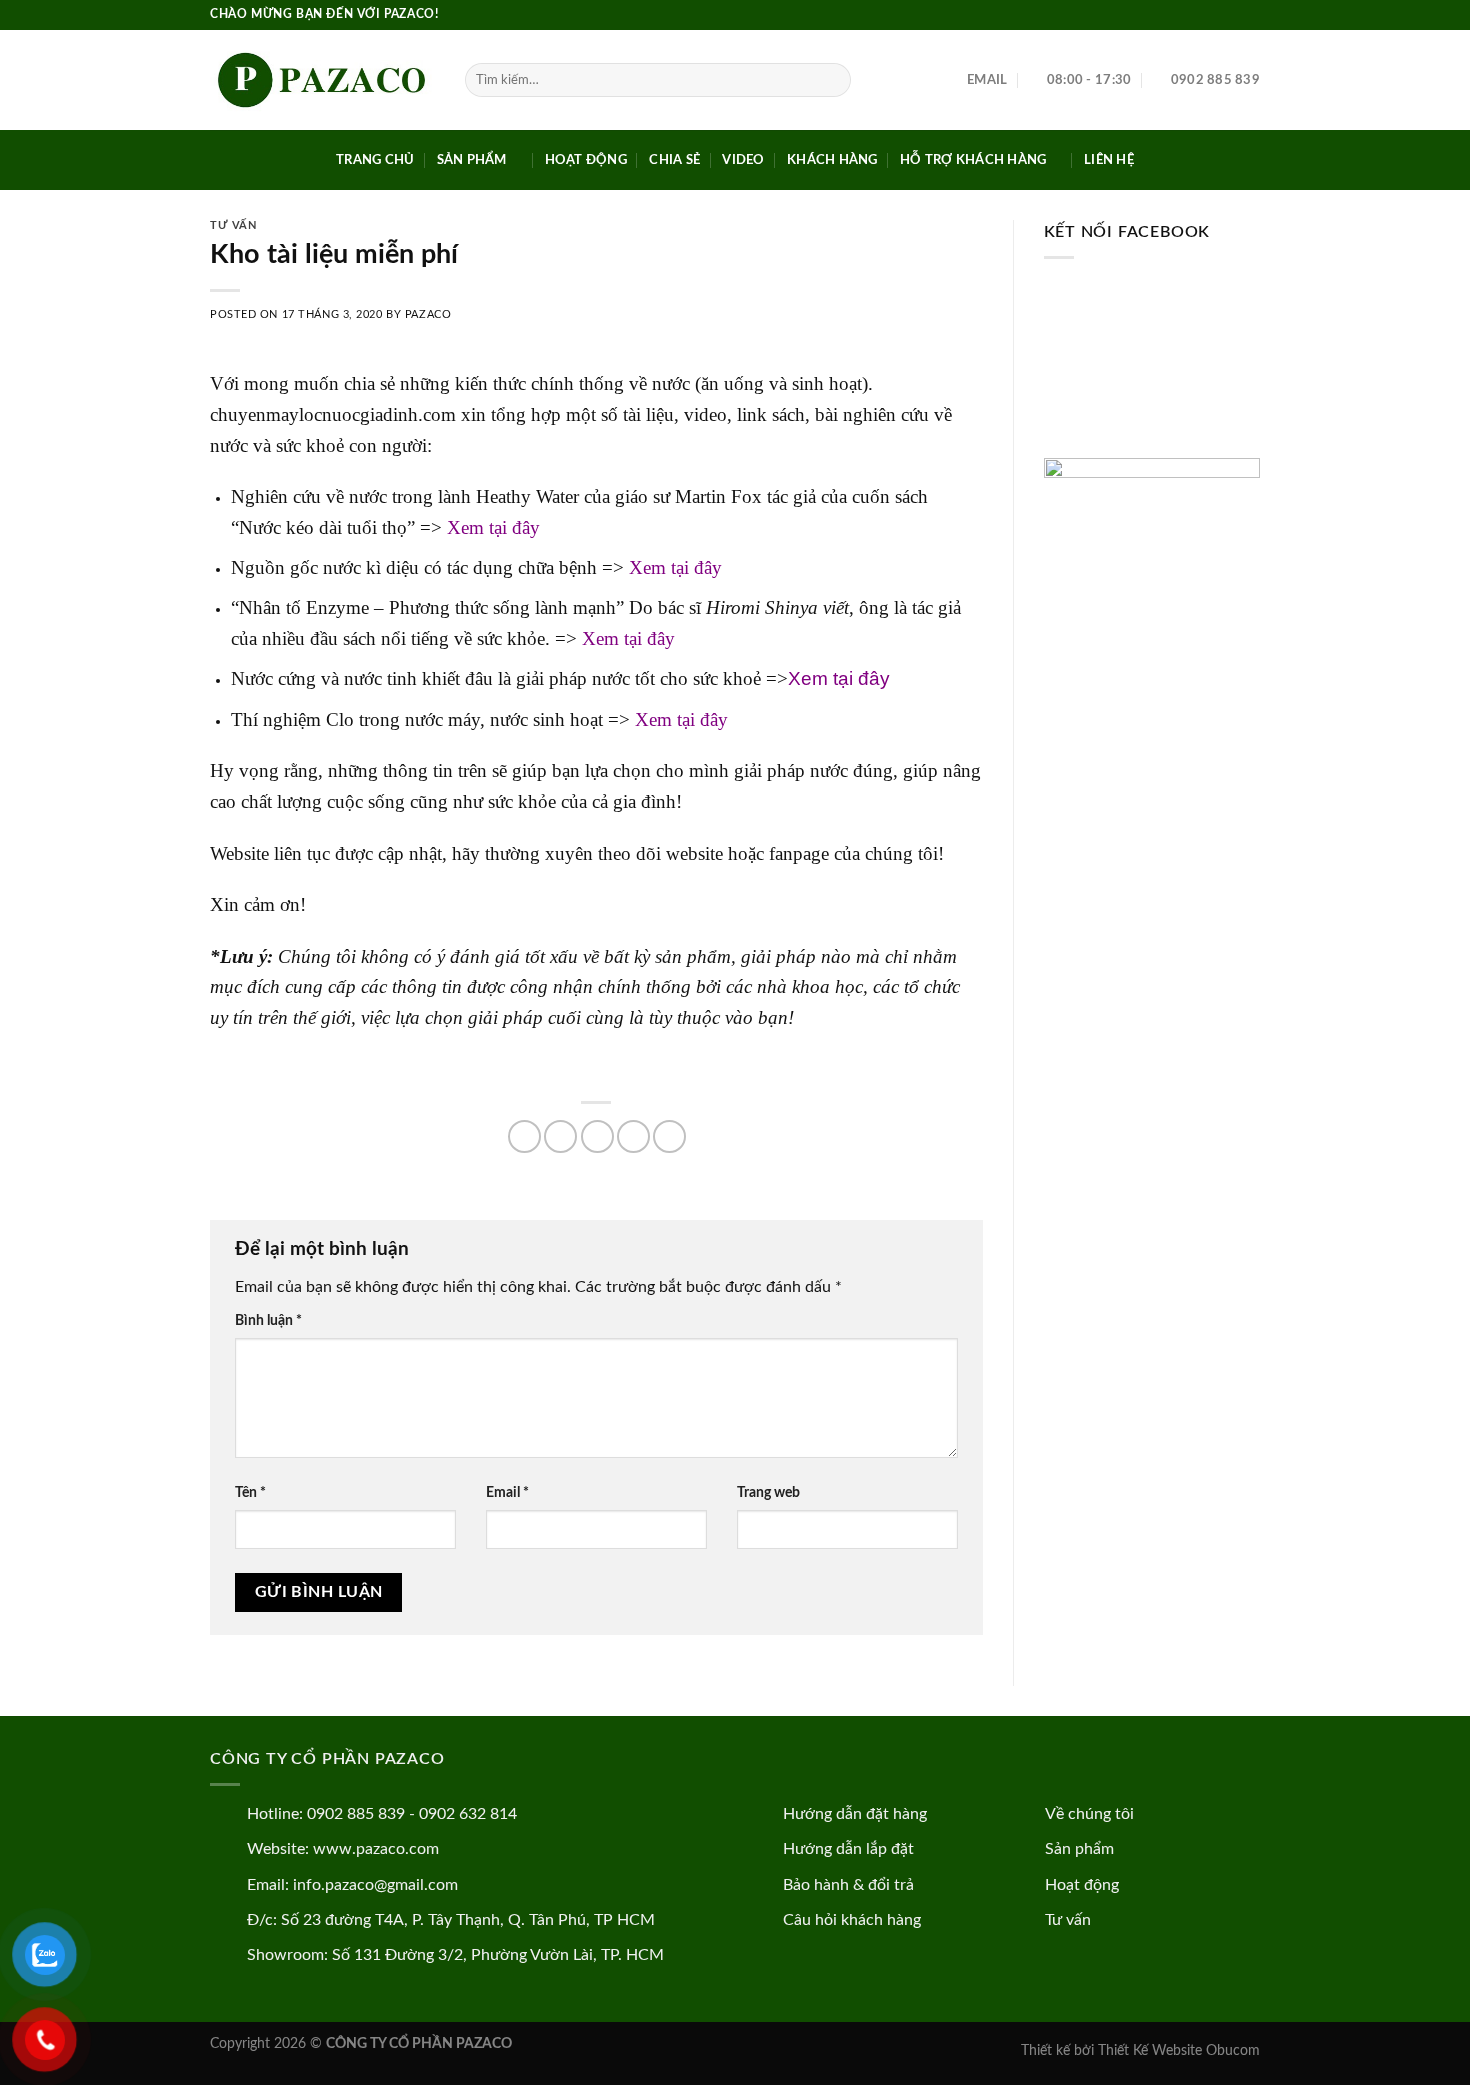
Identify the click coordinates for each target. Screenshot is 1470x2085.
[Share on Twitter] (560, 1136)
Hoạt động (1082, 1885)
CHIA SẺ (674, 160)
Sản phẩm (1079, 1849)
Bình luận (268, 1320)
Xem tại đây (493, 527)
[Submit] (832, 80)
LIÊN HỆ (1109, 160)
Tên (250, 1492)
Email (507, 1492)
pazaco (428, 314)
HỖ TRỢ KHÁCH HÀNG (973, 160)
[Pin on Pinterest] (633, 1136)
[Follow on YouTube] (1250, 15)
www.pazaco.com (376, 1849)
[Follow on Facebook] (1212, 15)
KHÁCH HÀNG (832, 160)
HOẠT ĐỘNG (586, 160)
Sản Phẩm (472, 160)
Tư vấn (1068, 1920)
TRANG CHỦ (375, 160)
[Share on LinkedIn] (669, 1136)
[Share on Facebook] (524, 1136)
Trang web (768, 1492)
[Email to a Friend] (597, 1136)
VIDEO (743, 160)
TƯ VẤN (233, 225)
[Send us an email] (1231, 15)
